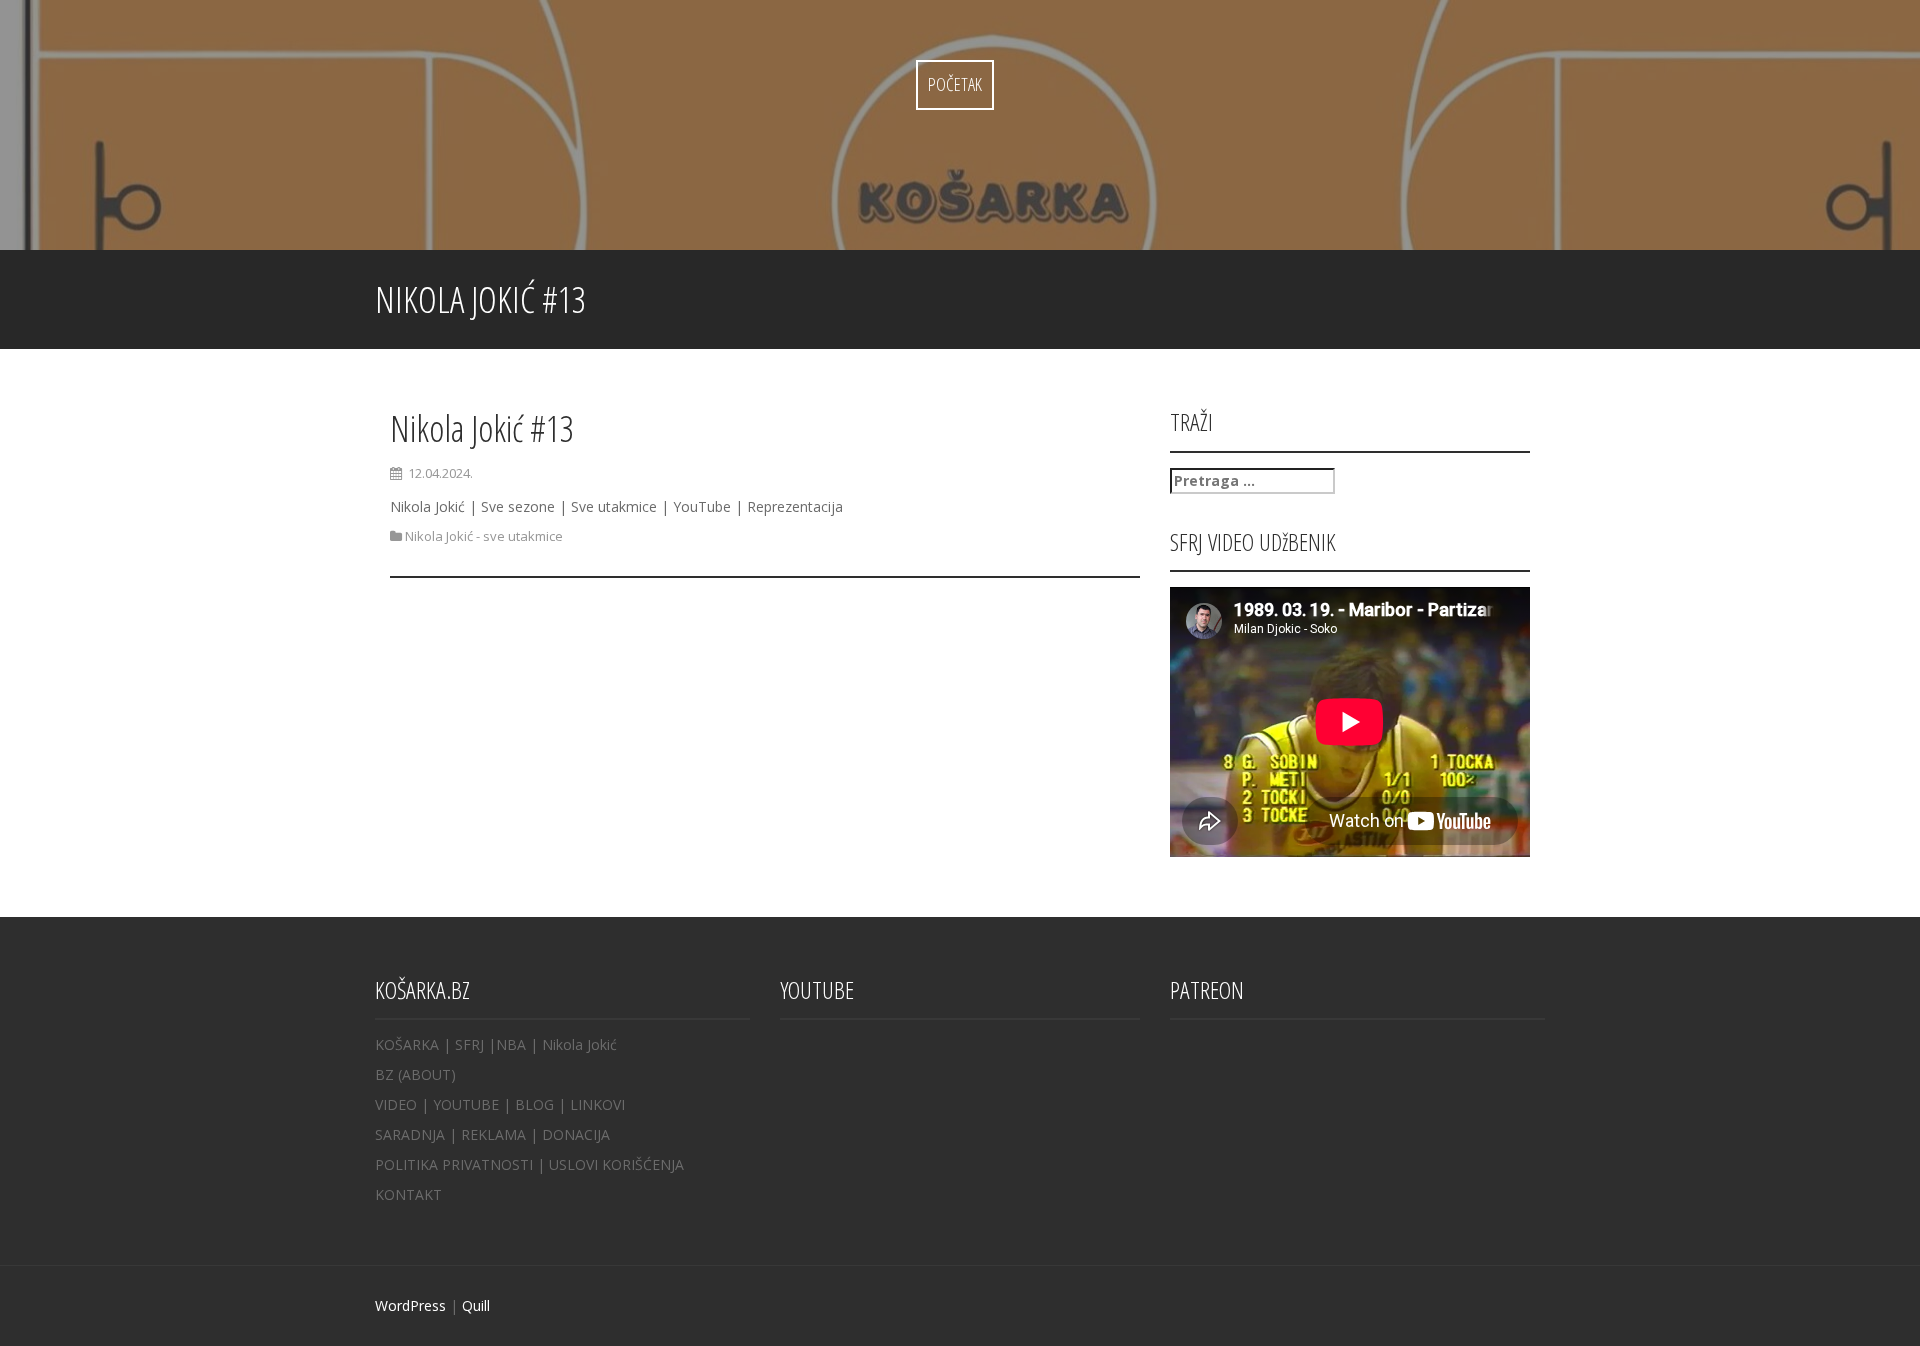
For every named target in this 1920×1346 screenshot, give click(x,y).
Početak (955, 84)
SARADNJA (410, 1134)
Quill (476, 1305)
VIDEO (396, 1104)
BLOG (534, 1104)
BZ (384, 1074)
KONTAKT (408, 1194)
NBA (511, 1044)
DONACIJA (576, 1134)
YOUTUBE (466, 1104)
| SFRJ (463, 1044)
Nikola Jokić (579, 1044)
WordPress (410, 1305)
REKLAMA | (501, 1134)
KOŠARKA (407, 1044)
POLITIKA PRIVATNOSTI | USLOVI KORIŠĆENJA (529, 1164)
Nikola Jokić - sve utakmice (484, 536)
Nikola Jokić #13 (482, 428)
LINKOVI (597, 1104)
